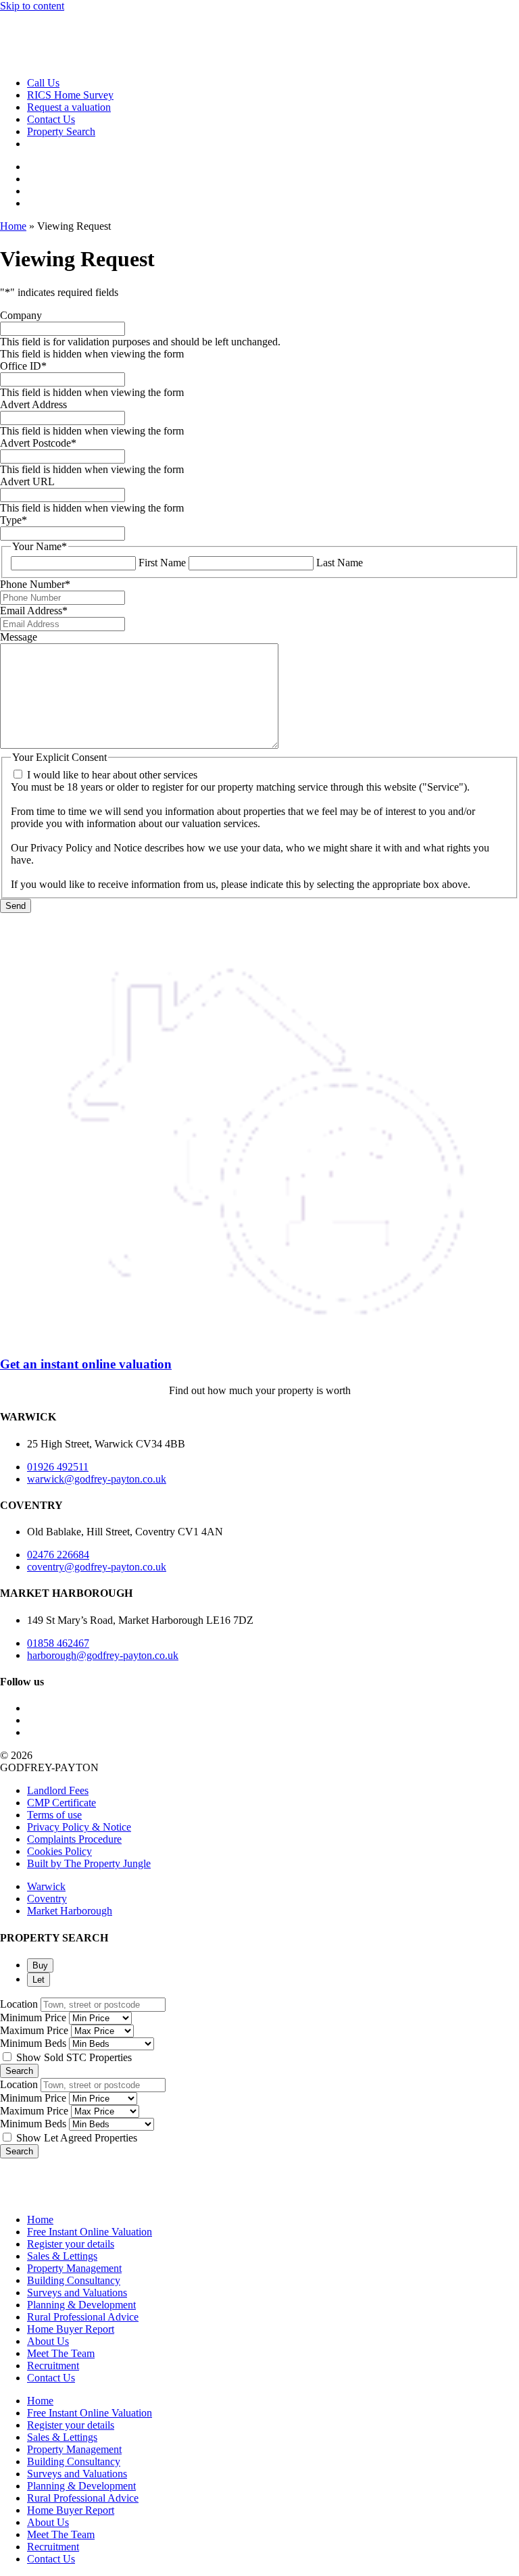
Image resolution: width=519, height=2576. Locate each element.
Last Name (340, 563)
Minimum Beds (33, 2043)
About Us (48, 2341)
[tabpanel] (259, 2038)
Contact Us (51, 2378)
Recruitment (53, 2366)
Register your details (71, 2244)
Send (16, 906)
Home (13, 226)
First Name (162, 563)
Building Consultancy (74, 2280)
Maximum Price (34, 2030)
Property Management (74, 2268)
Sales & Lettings (62, 2256)
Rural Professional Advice (83, 2317)
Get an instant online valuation (86, 1364)
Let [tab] (39, 1980)
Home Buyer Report (71, 2329)
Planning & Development (81, 2305)
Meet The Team (61, 2353)
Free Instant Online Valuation (90, 2232)
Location (19, 2004)
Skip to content (32, 6)
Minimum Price (33, 2017)
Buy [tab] (40, 1965)
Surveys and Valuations (77, 2293)
